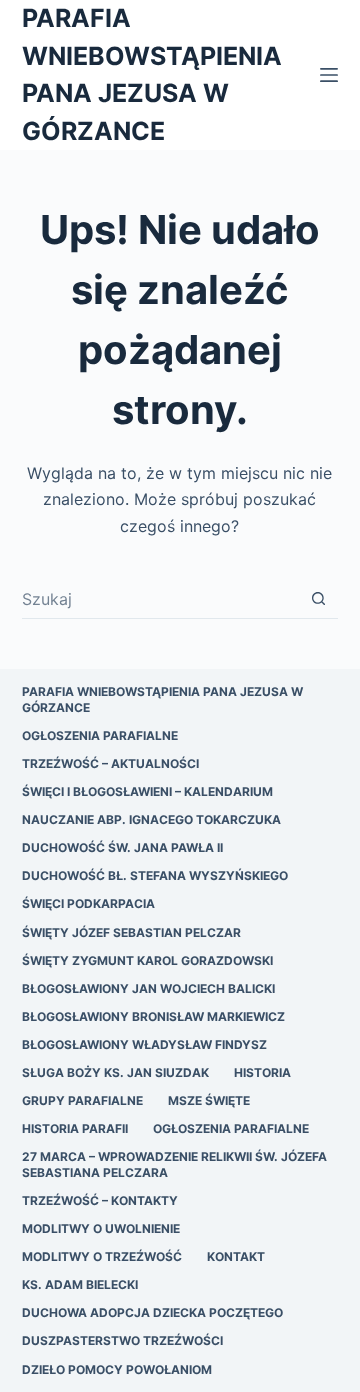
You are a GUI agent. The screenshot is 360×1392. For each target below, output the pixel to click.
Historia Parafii (75, 1128)
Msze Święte (209, 1100)
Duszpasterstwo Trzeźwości (122, 1340)
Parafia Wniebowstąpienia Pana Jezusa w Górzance (162, 699)
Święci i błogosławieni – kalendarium (147, 791)
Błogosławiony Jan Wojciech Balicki (148, 988)
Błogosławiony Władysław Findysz (144, 1044)
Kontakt (236, 1256)
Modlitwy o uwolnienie (101, 1228)
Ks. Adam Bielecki (80, 1284)
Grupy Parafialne (82, 1100)
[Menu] (329, 75)
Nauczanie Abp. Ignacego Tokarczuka (151, 819)
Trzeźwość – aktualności (110, 763)
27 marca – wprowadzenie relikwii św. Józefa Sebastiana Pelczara (174, 1164)
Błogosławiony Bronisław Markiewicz (153, 1016)
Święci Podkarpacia (88, 903)
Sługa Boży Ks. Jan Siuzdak (115, 1072)
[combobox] (161, 599)
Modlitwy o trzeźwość (102, 1256)
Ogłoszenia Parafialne (100, 735)
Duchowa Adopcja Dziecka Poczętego (152, 1312)
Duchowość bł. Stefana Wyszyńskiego (155, 875)
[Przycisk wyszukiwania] (318, 598)
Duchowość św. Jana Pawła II (122, 847)
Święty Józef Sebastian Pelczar (131, 932)
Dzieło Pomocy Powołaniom (117, 1369)
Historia (262, 1072)
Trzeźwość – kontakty (100, 1200)
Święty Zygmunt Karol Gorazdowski (147, 960)
